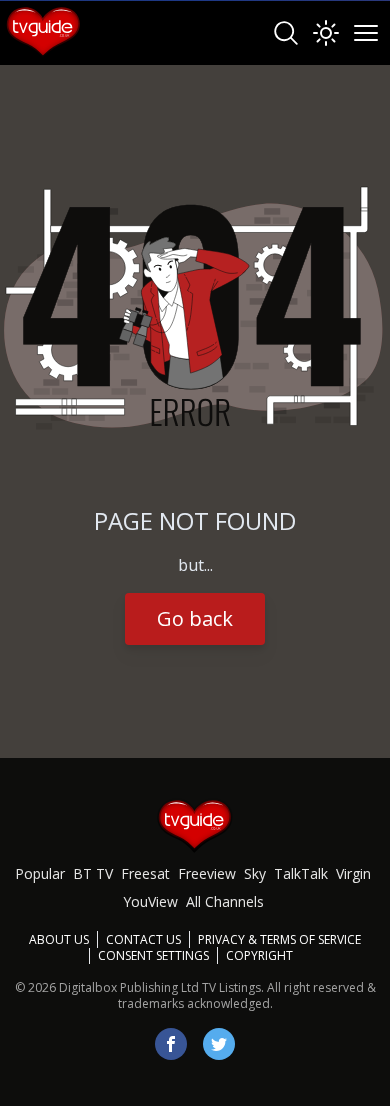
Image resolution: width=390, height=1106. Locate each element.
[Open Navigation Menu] (366, 33)
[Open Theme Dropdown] (326, 33)
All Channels (225, 901)
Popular (40, 873)
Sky (255, 873)
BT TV (93, 873)
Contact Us (143, 939)
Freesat (145, 873)
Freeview (207, 873)
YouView (150, 901)
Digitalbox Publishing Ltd (129, 987)
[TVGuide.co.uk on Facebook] (171, 1044)
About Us (59, 939)
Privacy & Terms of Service (279, 939)
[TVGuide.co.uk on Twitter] (219, 1044)
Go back (195, 618)
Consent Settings (153, 956)
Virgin (353, 873)
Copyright (259, 955)
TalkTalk (301, 873)
